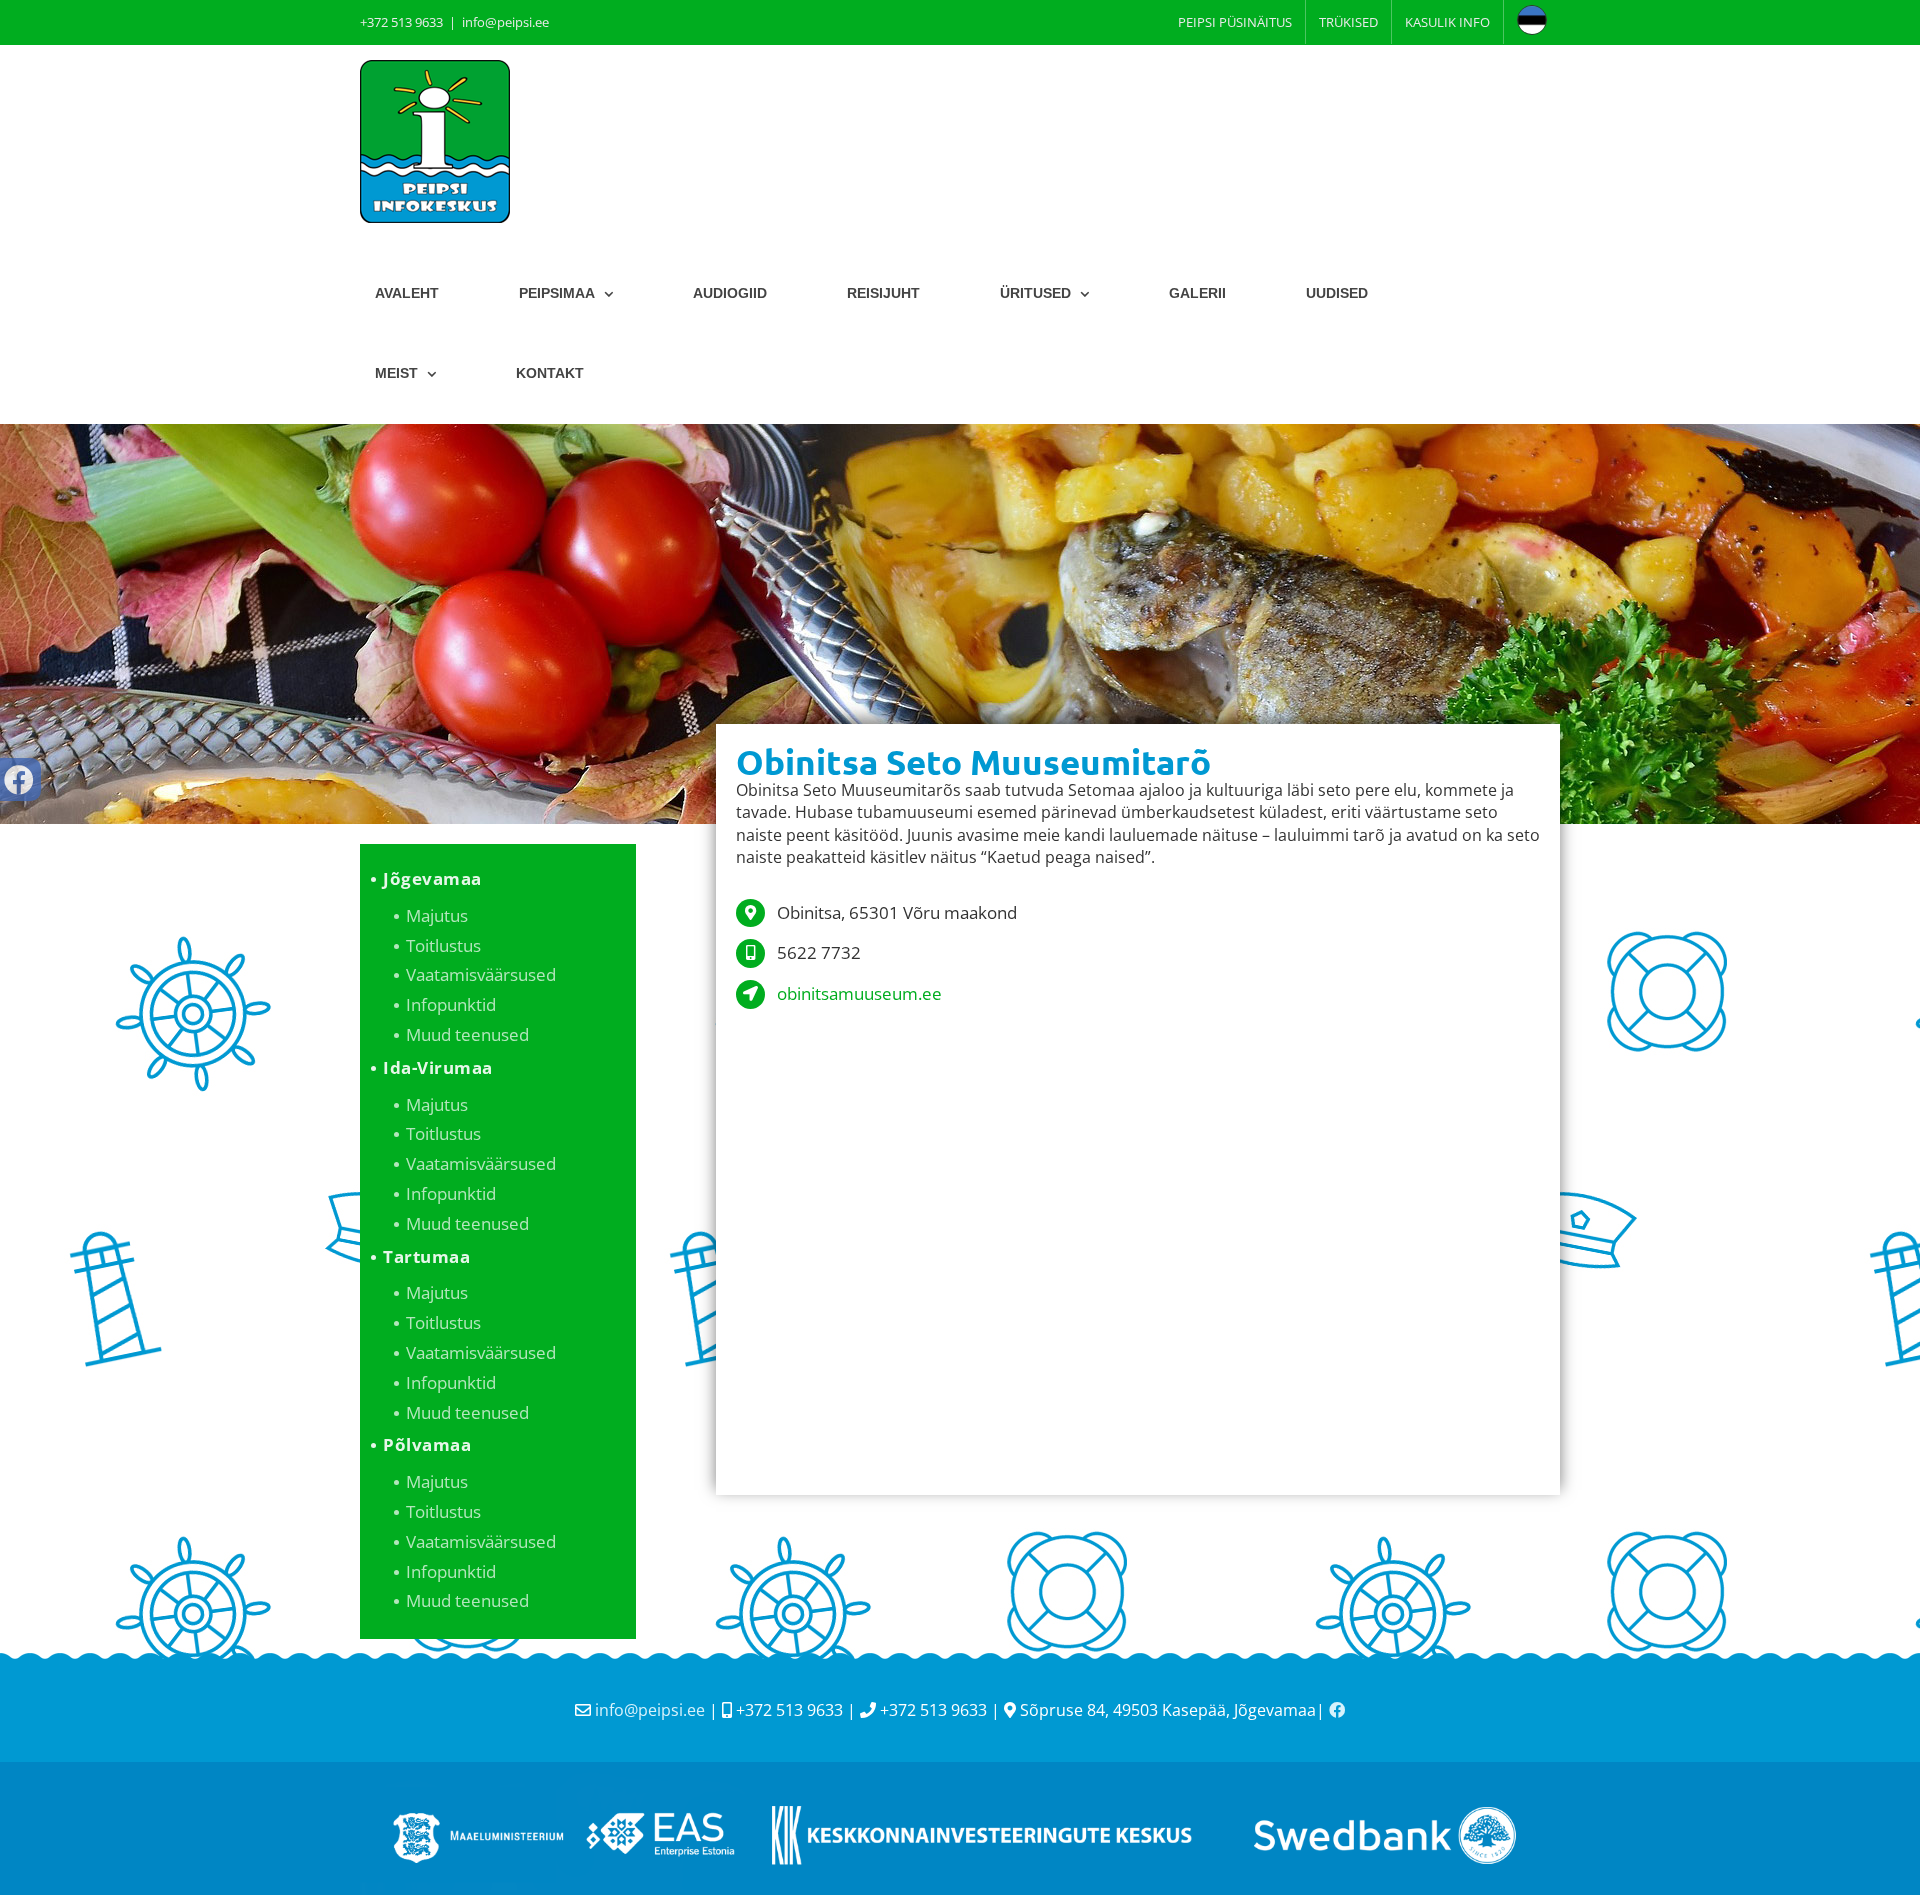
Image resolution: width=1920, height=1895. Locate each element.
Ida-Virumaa (438, 1067)
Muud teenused (467, 1034)
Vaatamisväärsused (481, 974)
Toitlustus (443, 945)
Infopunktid (451, 1004)
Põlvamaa (427, 1444)
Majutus (437, 915)
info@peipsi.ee (505, 22)
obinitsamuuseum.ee (859, 993)
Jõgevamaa (432, 878)
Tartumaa (426, 1256)
